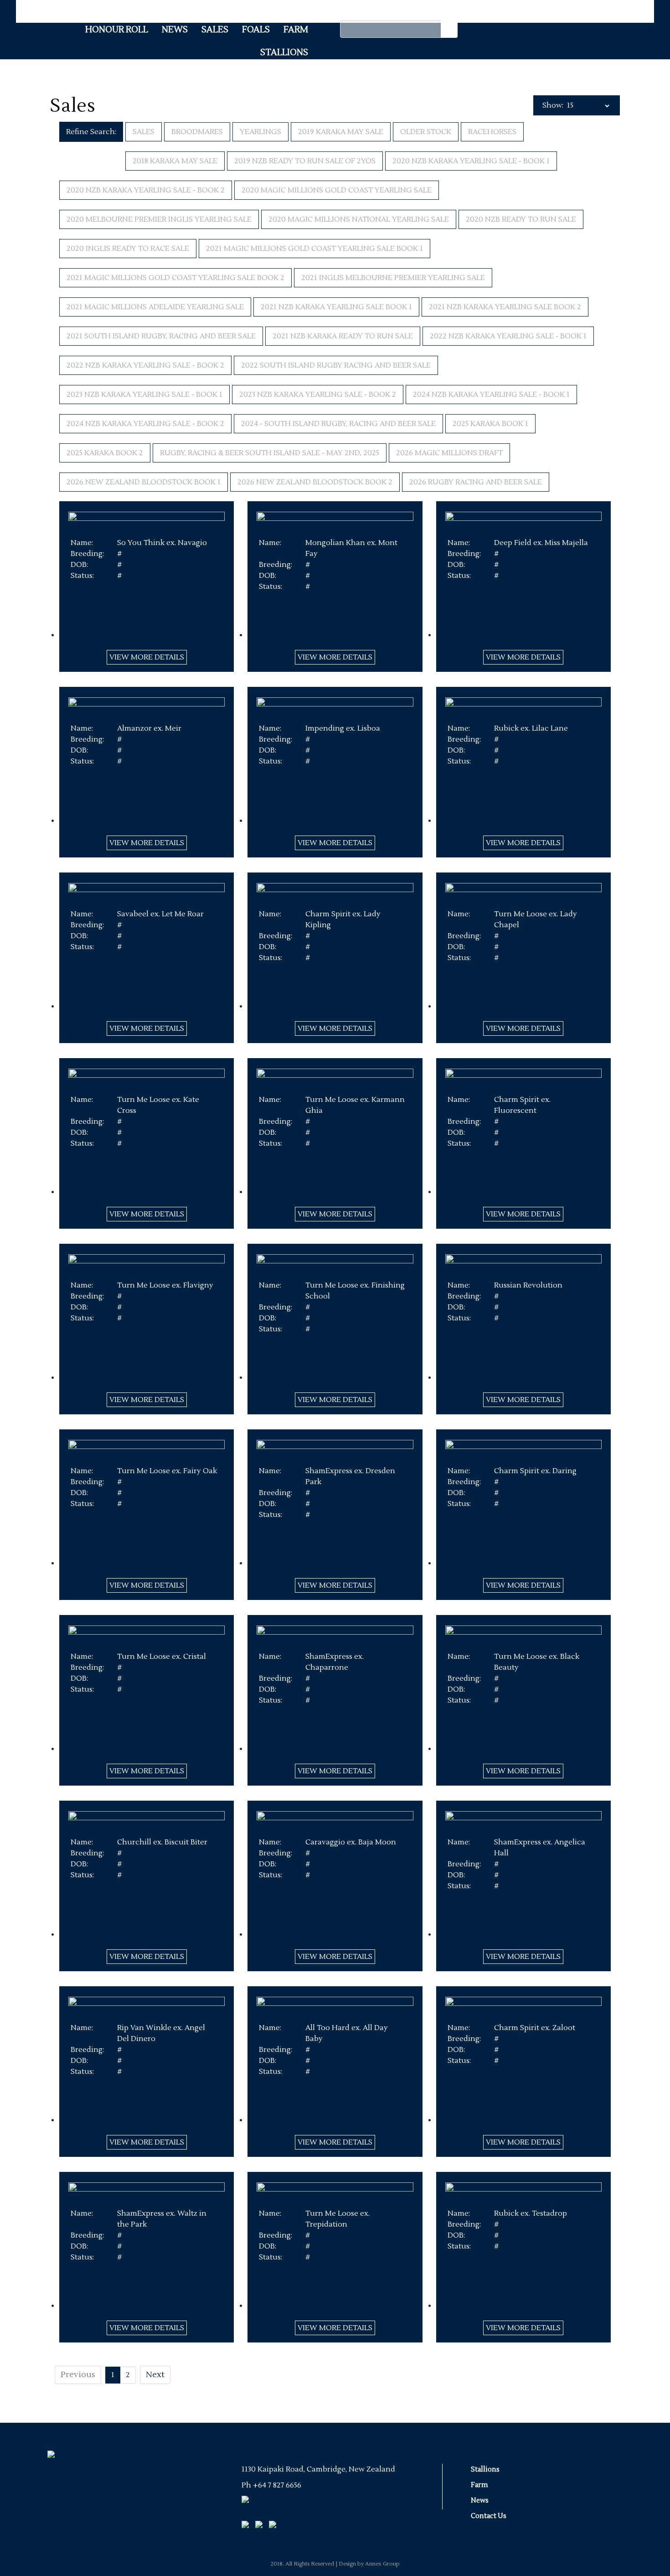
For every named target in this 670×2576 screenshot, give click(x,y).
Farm (296, 30)
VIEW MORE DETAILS (147, 657)
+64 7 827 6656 (277, 2485)
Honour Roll (117, 30)
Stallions (284, 52)
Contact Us (489, 2516)
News (175, 30)
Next (155, 2375)
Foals (256, 30)
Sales (215, 30)
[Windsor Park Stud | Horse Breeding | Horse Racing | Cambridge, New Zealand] (48, 2444)
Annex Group (382, 2564)
